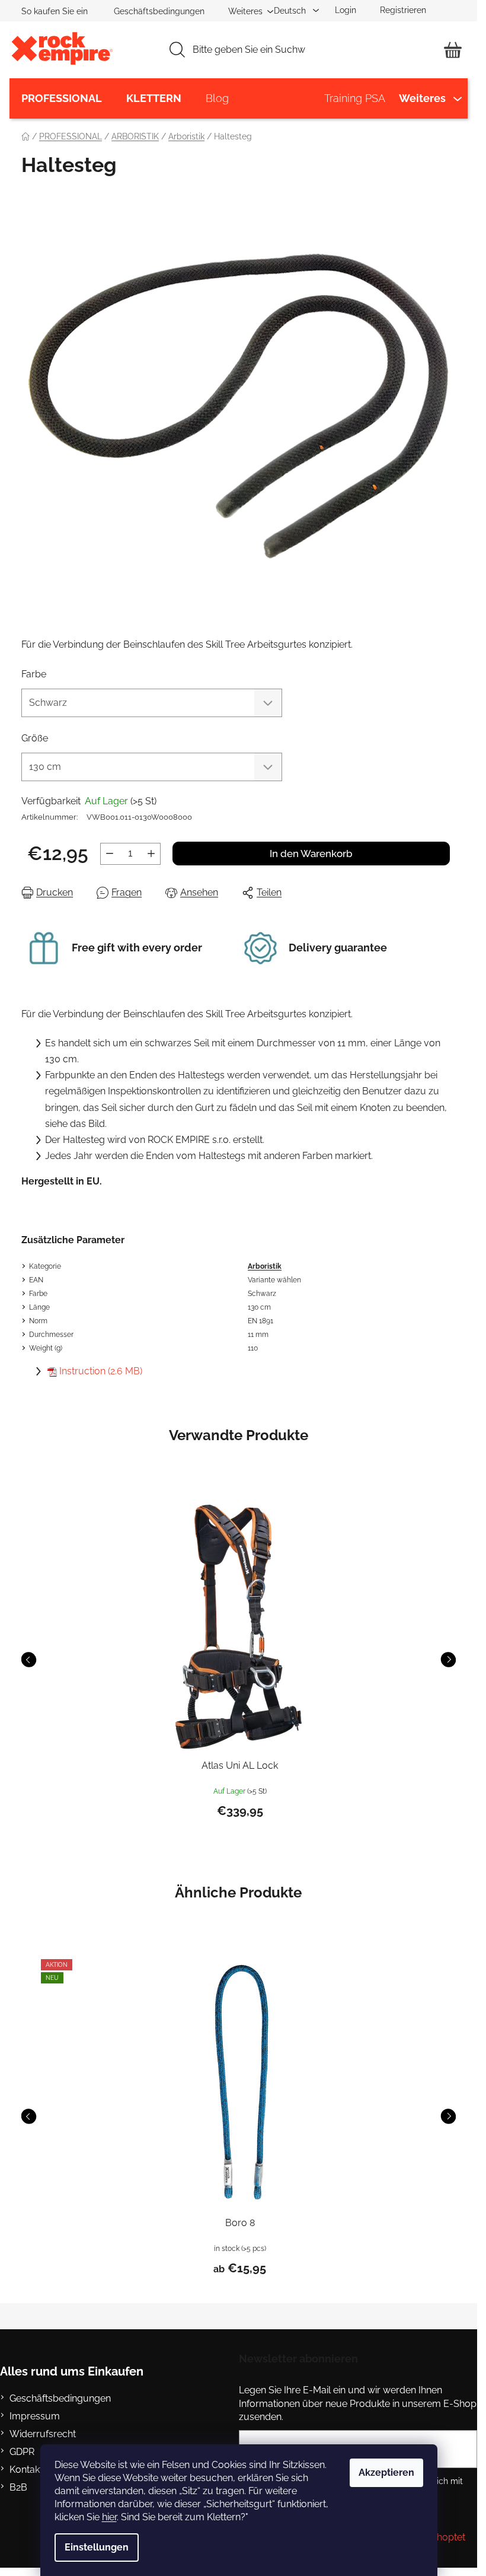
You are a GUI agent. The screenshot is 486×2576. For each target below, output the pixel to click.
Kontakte (29, 2470)
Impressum (35, 2416)
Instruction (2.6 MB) (101, 1371)
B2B (18, 2487)
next (448, 1660)
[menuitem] (62, 98)
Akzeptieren (386, 2472)
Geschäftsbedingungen (159, 11)
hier (109, 2517)
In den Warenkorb (311, 854)
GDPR (22, 2452)
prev (29, 1660)
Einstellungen (97, 2547)
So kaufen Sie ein (55, 11)
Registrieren (403, 10)
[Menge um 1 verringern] (110, 854)
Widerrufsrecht (43, 2434)
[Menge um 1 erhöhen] (151, 854)
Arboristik (265, 1266)
